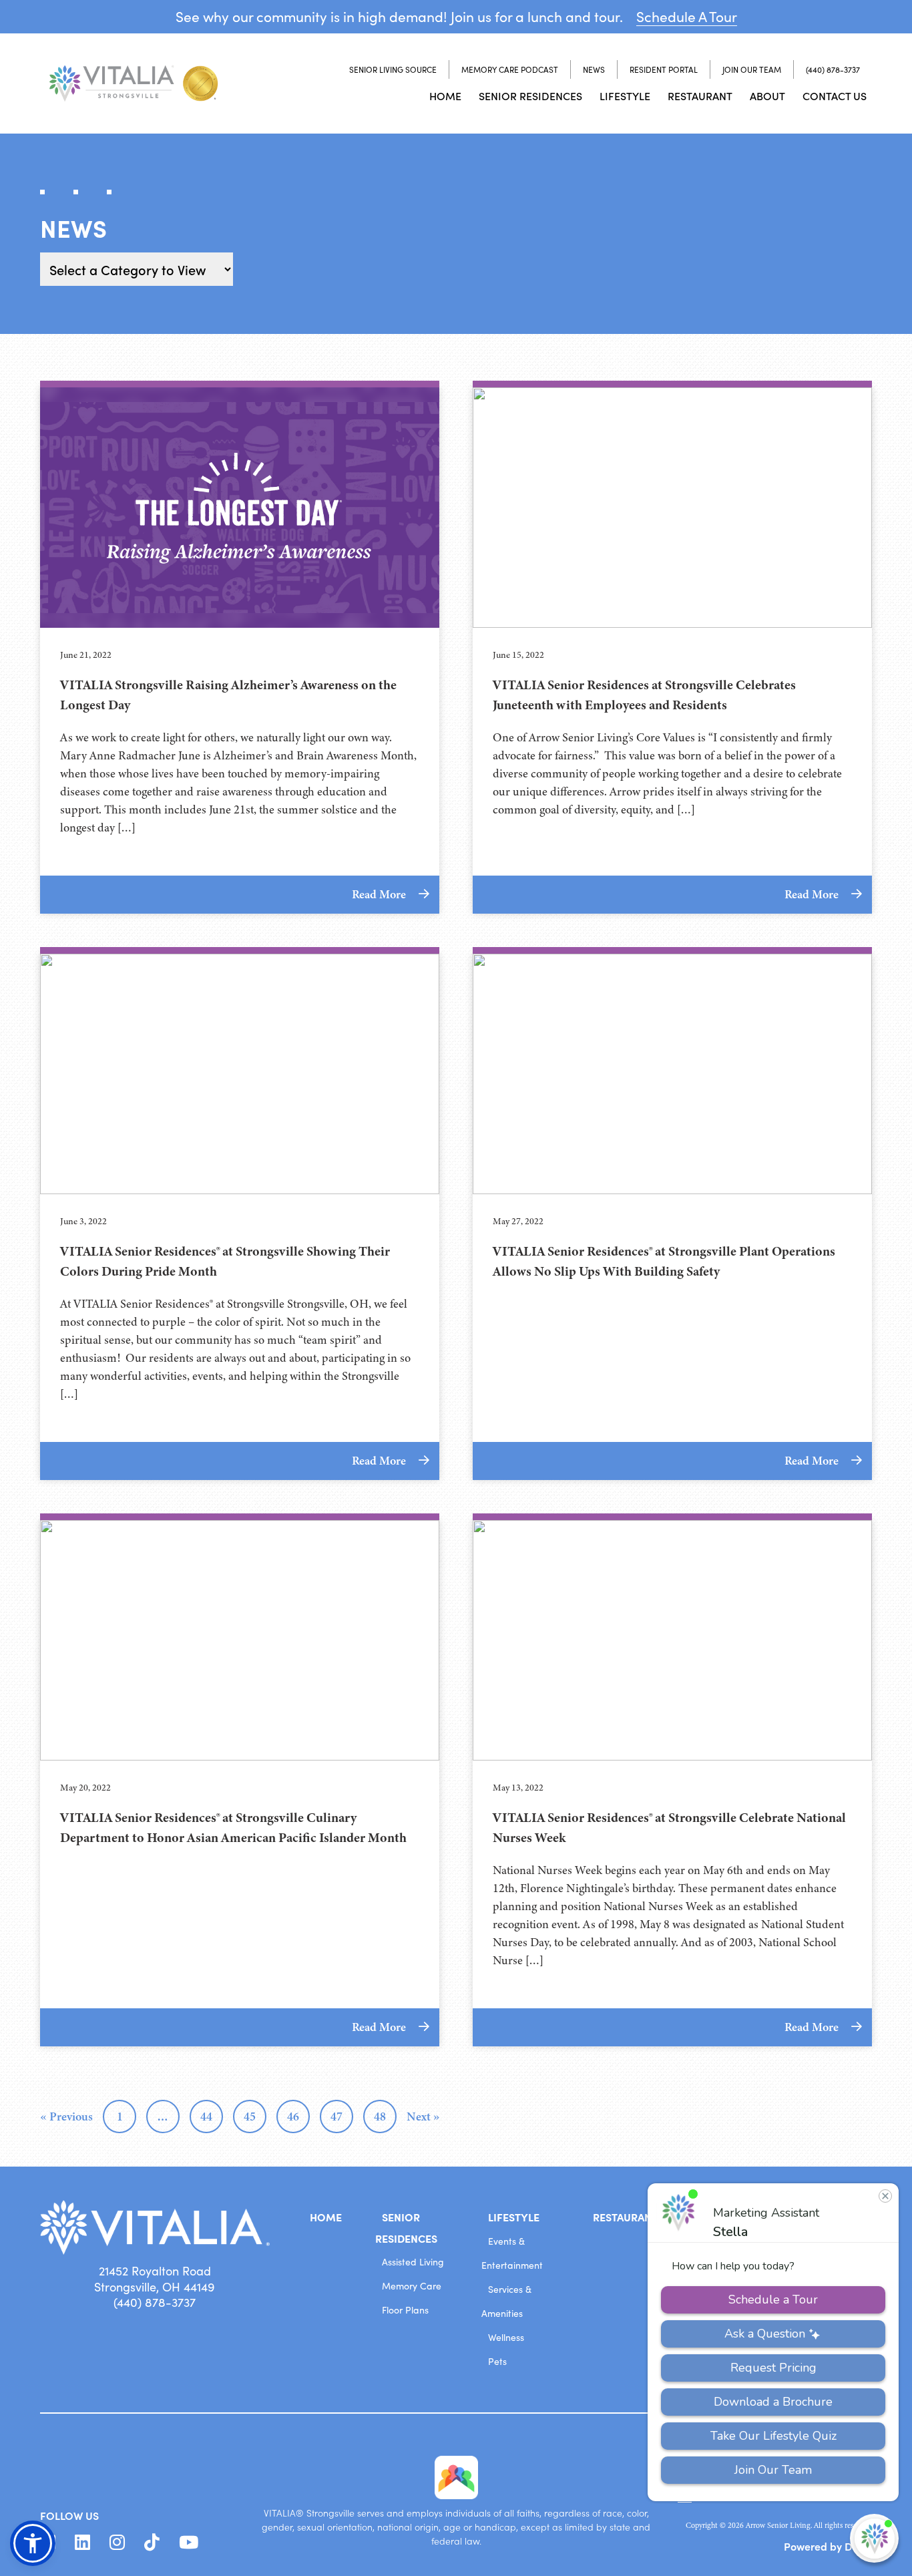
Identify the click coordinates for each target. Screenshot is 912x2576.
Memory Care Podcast (510, 69)
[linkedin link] (82, 2543)
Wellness (506, 2337)
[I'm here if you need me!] (874, 2538)
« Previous (66, 2117)
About (767, 96)
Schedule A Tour (687, 16)
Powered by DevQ (828, 2546)
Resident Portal (664, 69)
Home (445, 96)
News (594, 69)
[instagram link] (117, 2543)
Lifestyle (625, 96)
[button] (33, 2543)
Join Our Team (752, 69)
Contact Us (835, 96)
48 (380, 2117)
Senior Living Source (393, 69)
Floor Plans (405, 2310)
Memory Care (412, 2286)
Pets (497, 2361)
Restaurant (700, 96)
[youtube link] (189, 2543)
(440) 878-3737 (833, 69)
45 (250, 2117)
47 (336, 2117)
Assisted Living (413, 2262)
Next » (423, 2117)
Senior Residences (530, 96)
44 (206, 2117)
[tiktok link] (152, 2543)
